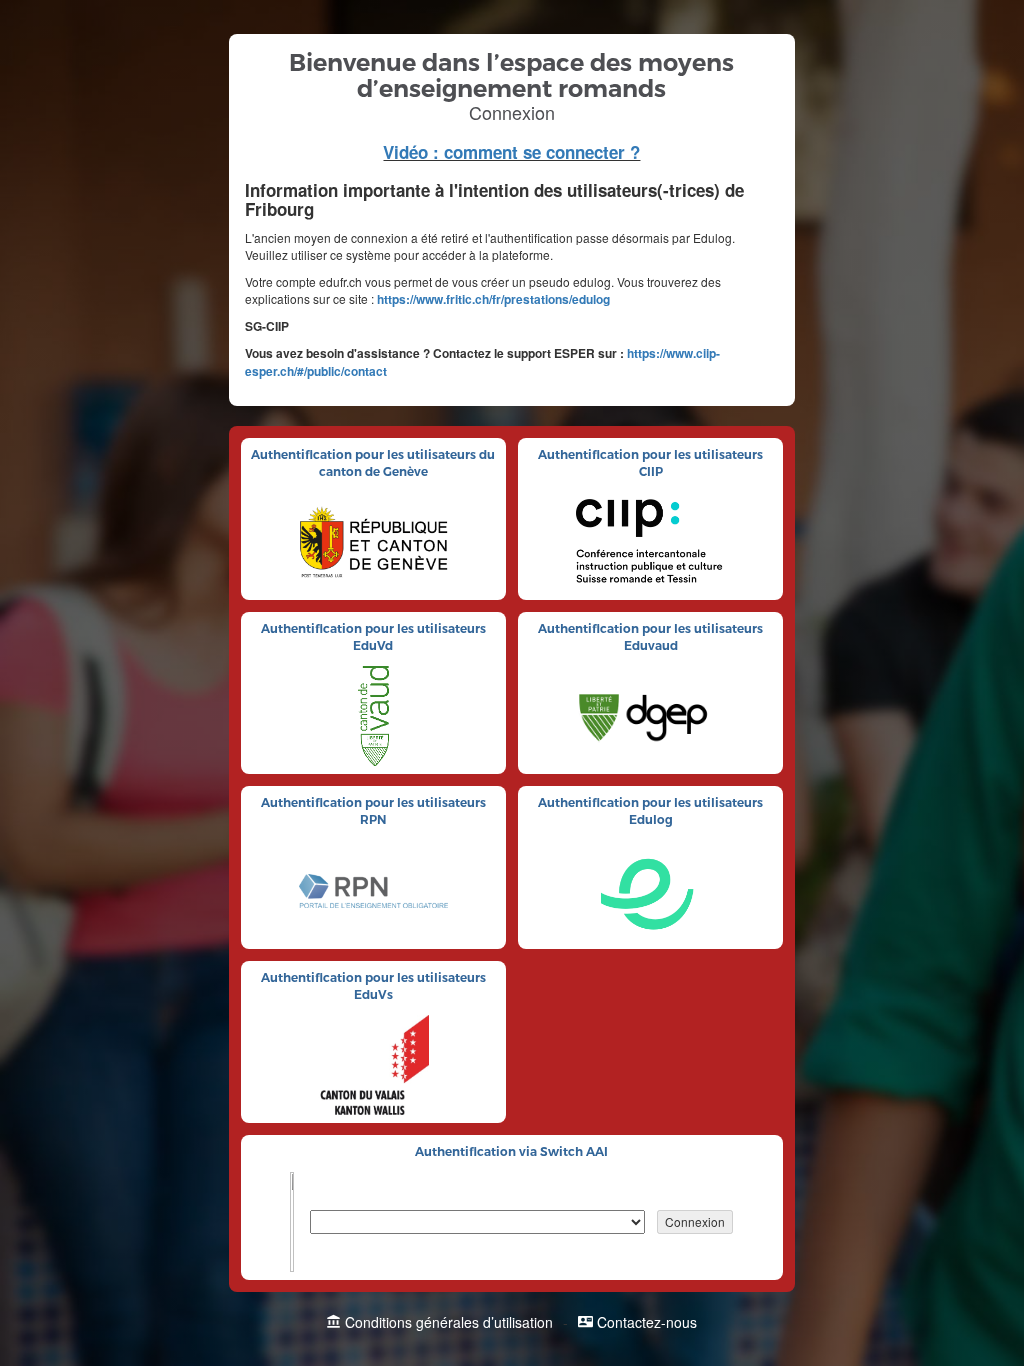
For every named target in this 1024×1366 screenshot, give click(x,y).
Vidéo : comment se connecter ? (511, 152)
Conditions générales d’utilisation (449, 1322)
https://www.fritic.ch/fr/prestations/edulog (493, 299)
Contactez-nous (647, 1322)
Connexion (695, 1221)
